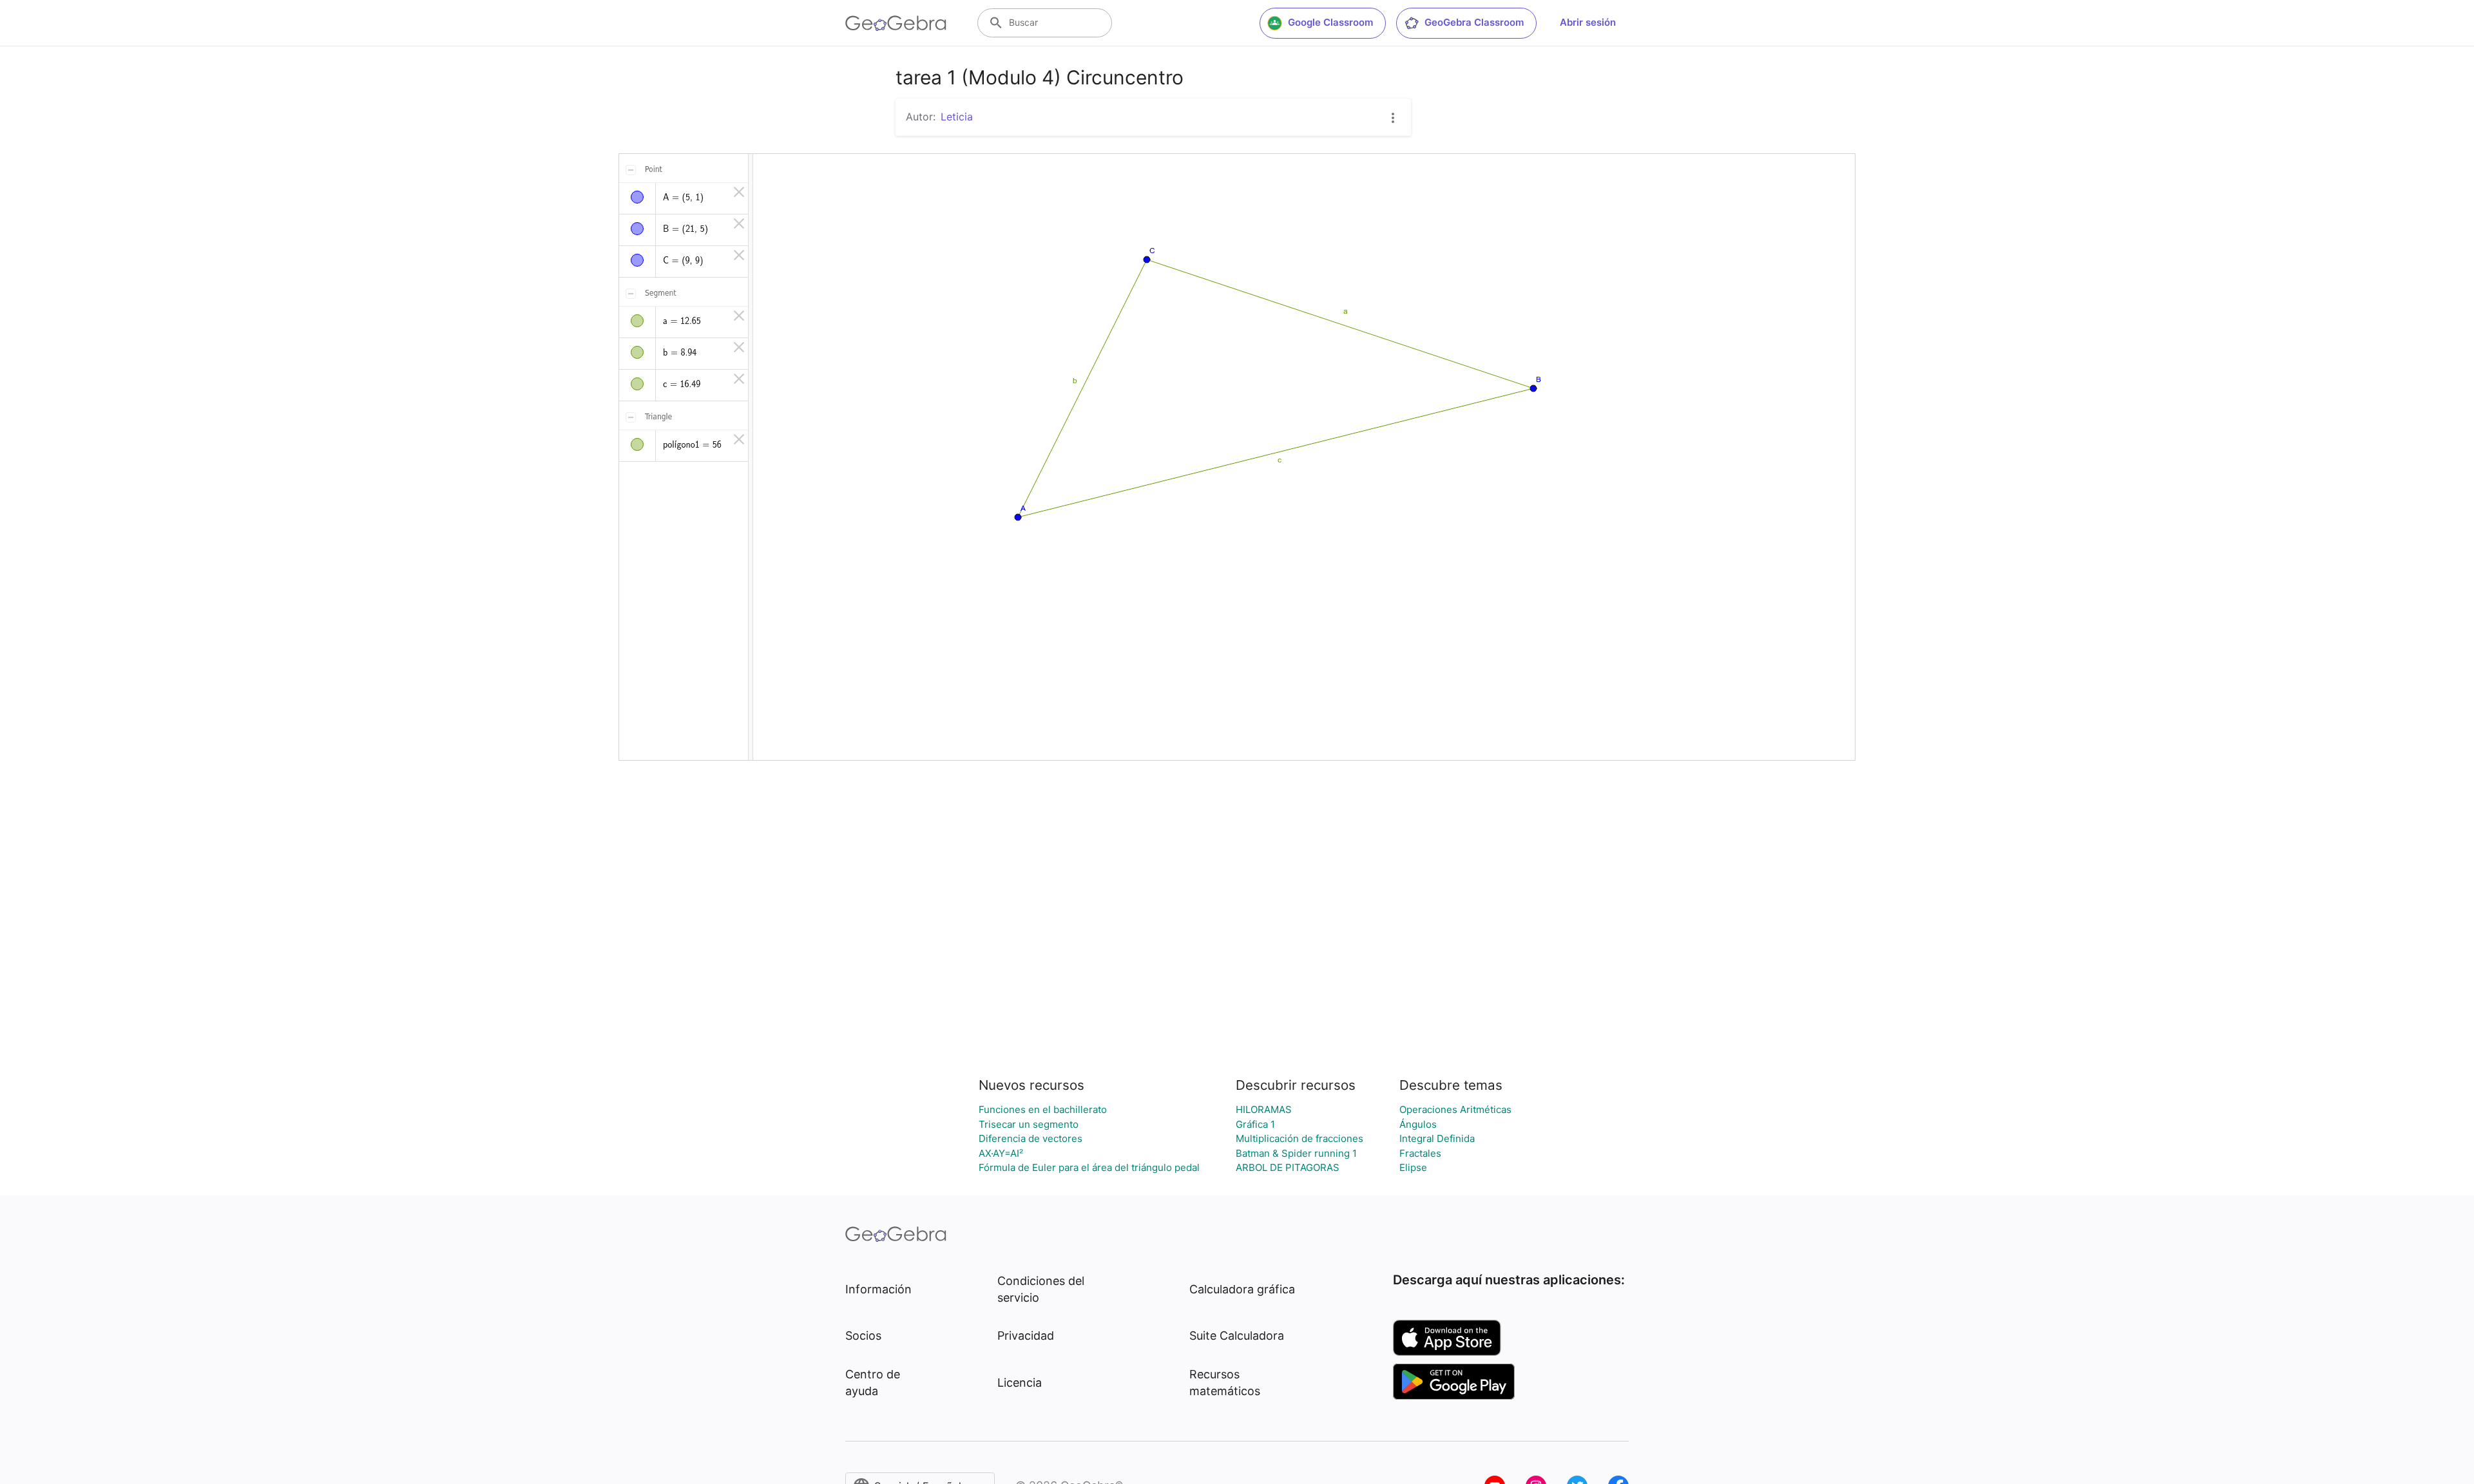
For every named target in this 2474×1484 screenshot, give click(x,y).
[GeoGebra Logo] (896, 23)
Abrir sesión (1588, 22)
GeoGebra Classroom (1474, 22)
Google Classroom (1330, 22)
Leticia (957, 117)
